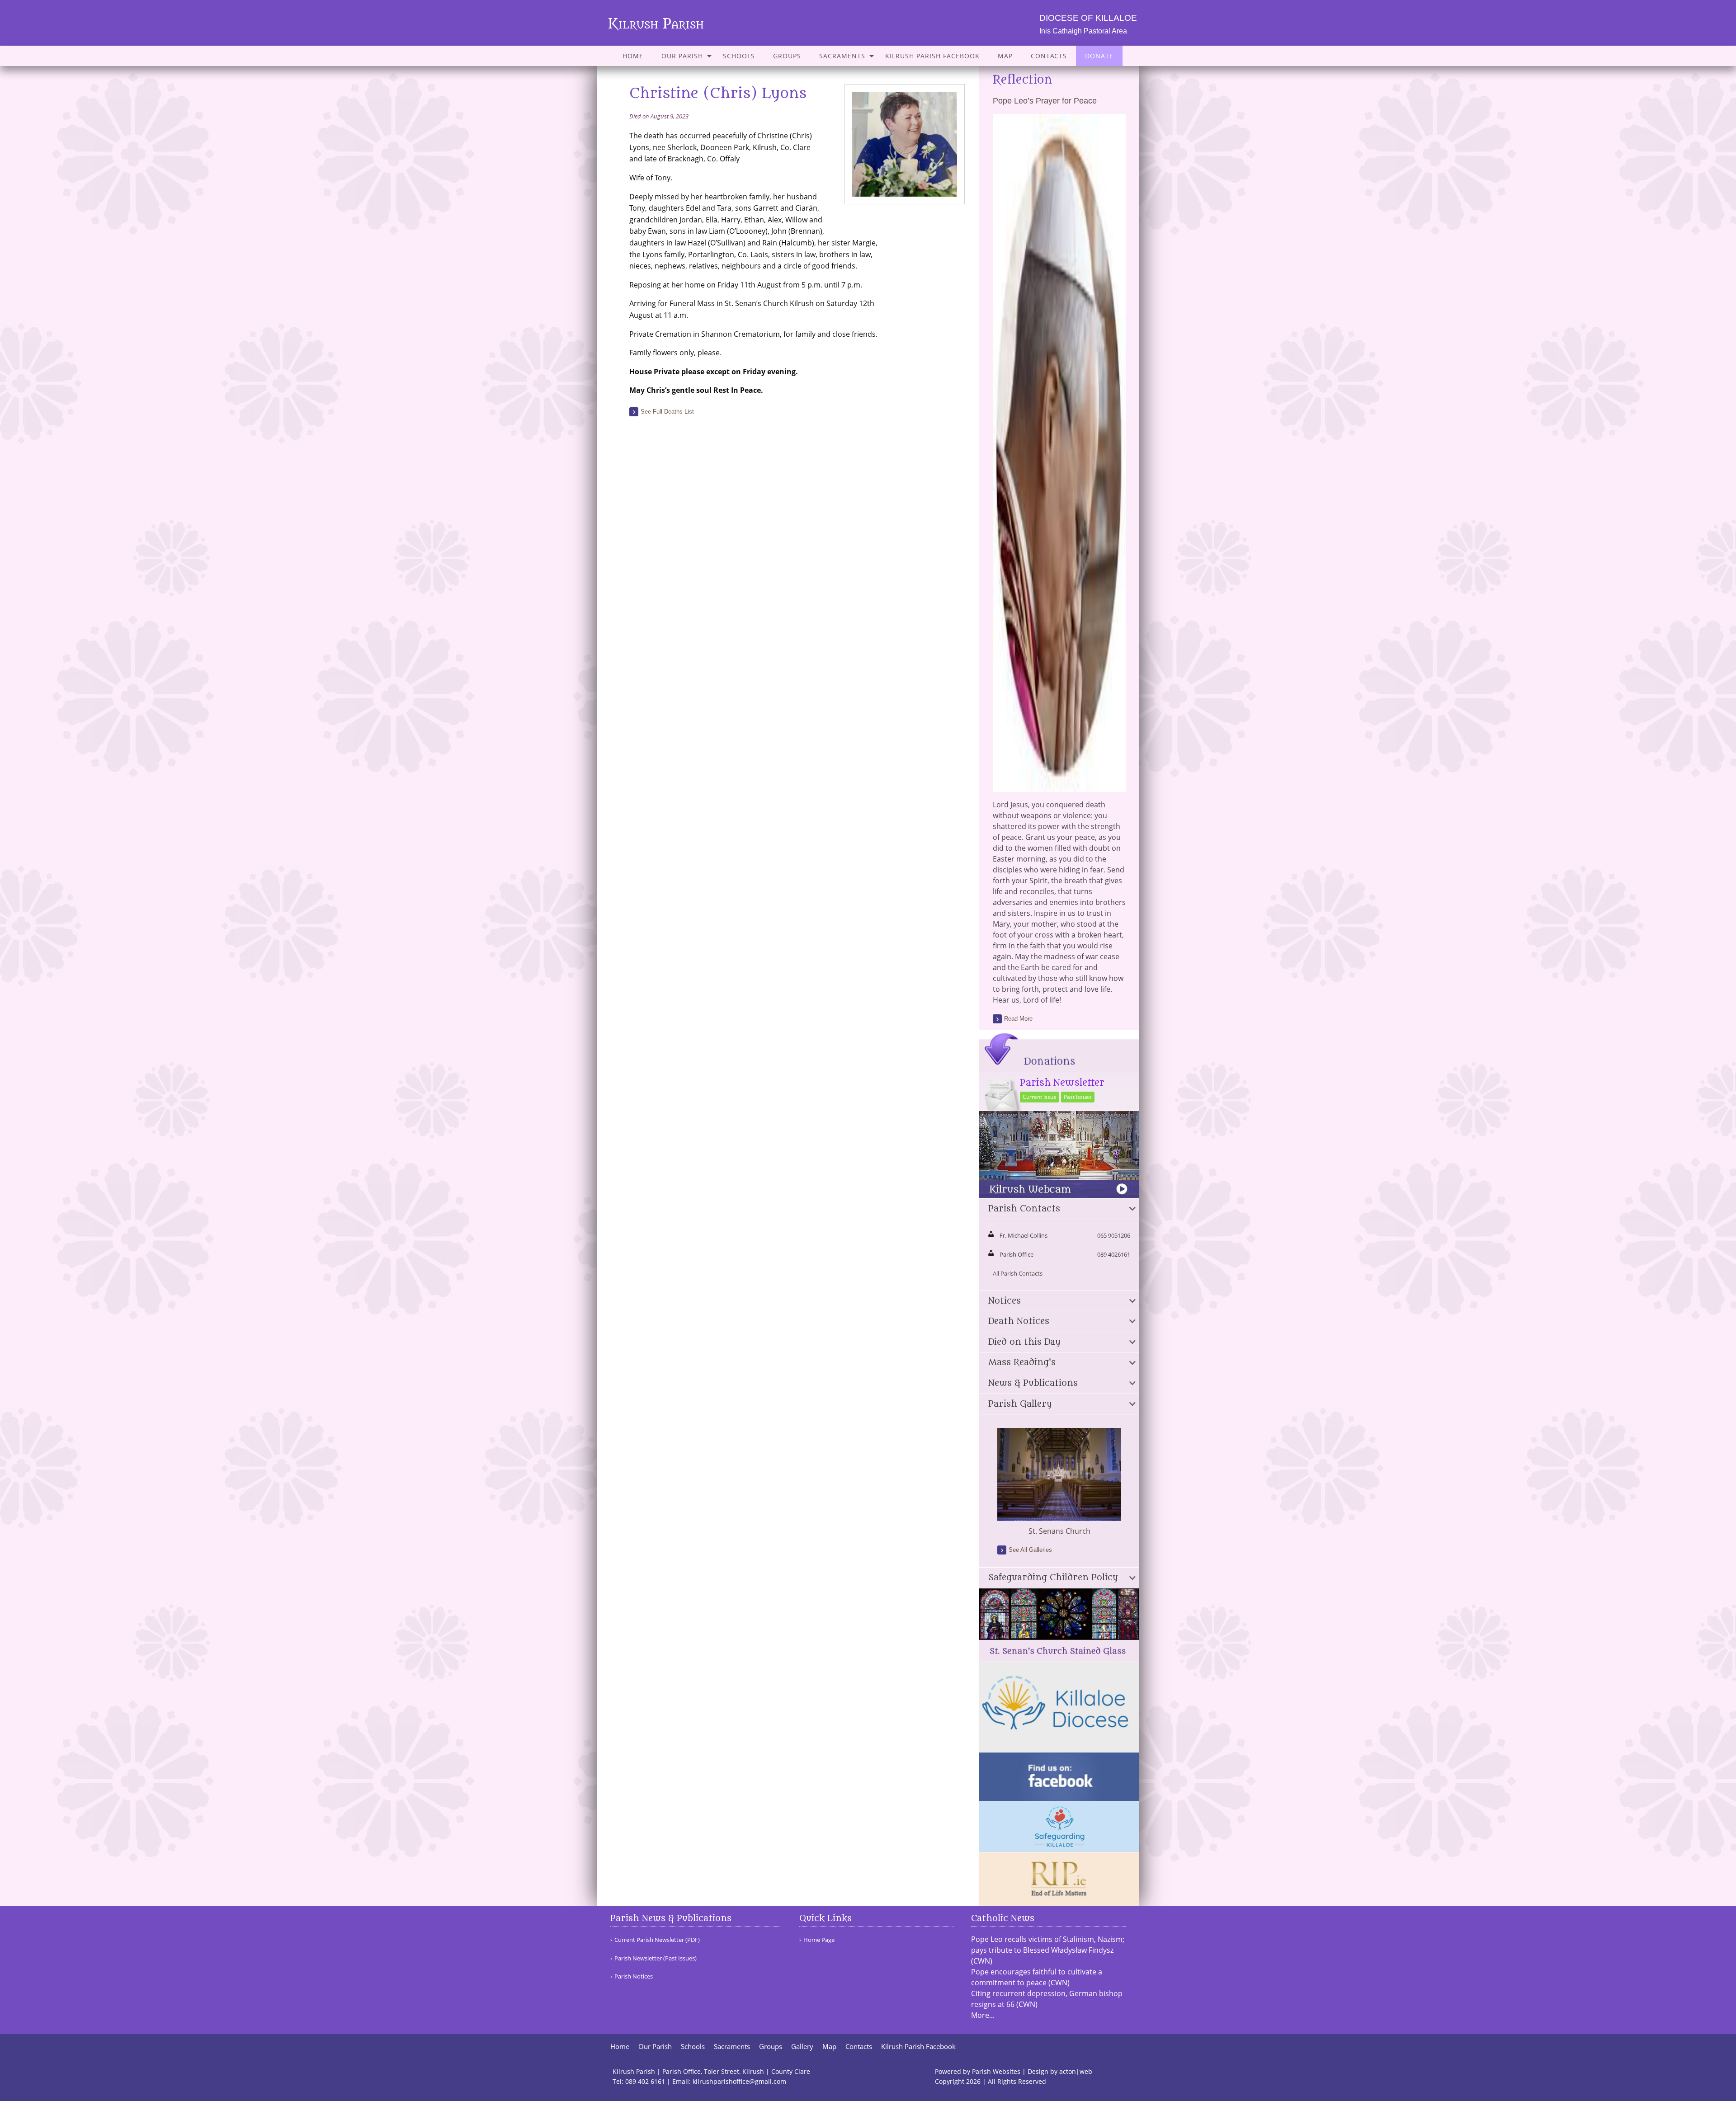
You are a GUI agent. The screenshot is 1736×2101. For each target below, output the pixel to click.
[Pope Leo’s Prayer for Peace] (1059, 787)
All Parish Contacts (1018, 1273)
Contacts (1049, 56)
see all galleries (1030, 1550)
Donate (1099, 56)
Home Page (819, 1940)
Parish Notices (634, 1976)
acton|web (1076, 2071)
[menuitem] (633, 56)
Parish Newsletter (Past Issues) (656, 1958)
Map (1005, 56)
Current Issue (1040, 1097)
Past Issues (1078, 1097)
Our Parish (682, 56)
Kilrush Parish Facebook (932, 56)
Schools (739, 56)
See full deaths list (667, 412)
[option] (1059, 1482)
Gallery (802, 2047)
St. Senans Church (1059, 1531)
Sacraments (842, 56)
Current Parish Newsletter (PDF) (657, 1940)
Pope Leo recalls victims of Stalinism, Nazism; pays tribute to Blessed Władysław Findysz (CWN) (1048, 1950)
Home (633, 56)
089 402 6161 (645, 2081)
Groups (787, 56)
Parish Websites (996, 2071)
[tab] (1059, 1209)
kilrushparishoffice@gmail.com (739, 2081)
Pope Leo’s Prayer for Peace (1045, 101)
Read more (1018, 1019)
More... (983, 2015)
